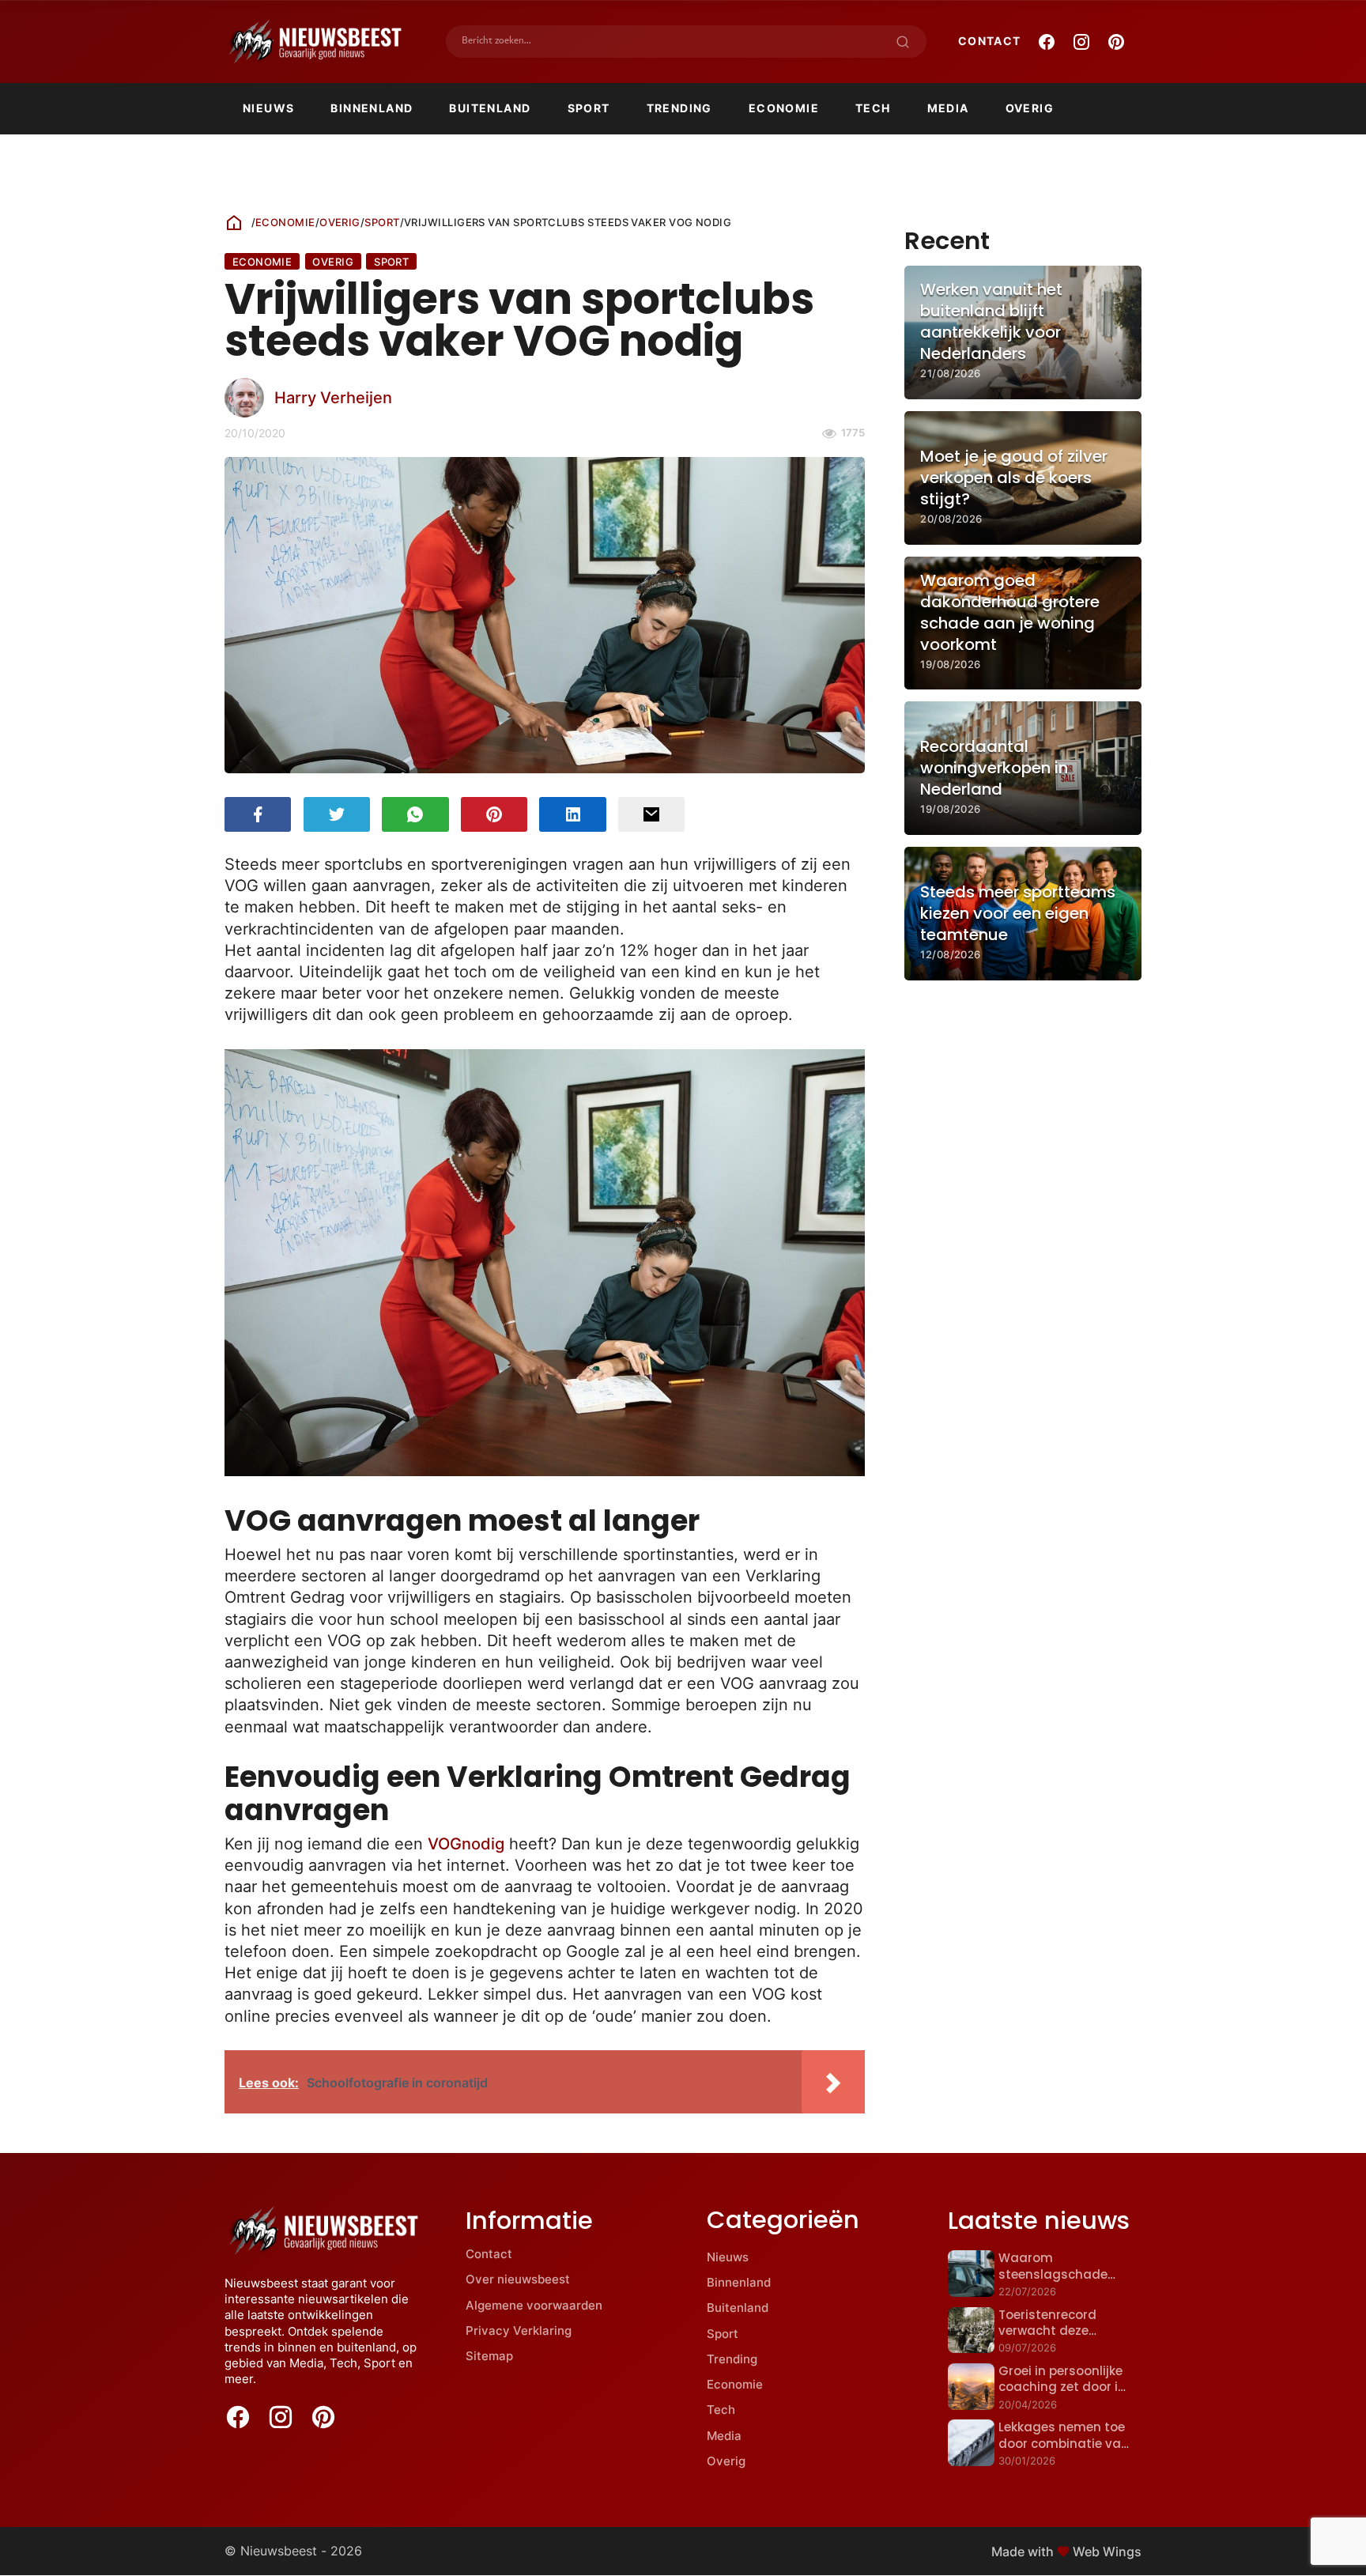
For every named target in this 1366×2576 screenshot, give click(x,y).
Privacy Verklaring (519, 2330)
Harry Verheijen (333, 397)
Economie (784, 108)
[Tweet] (337, 814)
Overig (1030, 108)
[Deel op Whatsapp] (415, 814)
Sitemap (489, 2356)
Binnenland (372, 108)
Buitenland (490, 108)
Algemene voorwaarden (534, 2305)
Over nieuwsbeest (518, 2279)
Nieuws (268, 108)
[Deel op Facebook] (258, 814)
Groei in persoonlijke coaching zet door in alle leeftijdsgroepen (1062, 2387)
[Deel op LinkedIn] (572, 814)
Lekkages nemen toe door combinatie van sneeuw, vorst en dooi (1065, 2443)
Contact (990, 41)
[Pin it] (494, 814)
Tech (873, 108)
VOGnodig (466, 1843)
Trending (679, 108)
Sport (589, 108)
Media (948, 108)
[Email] (651, 814)
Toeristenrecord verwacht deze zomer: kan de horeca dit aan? (1065, 2339)
